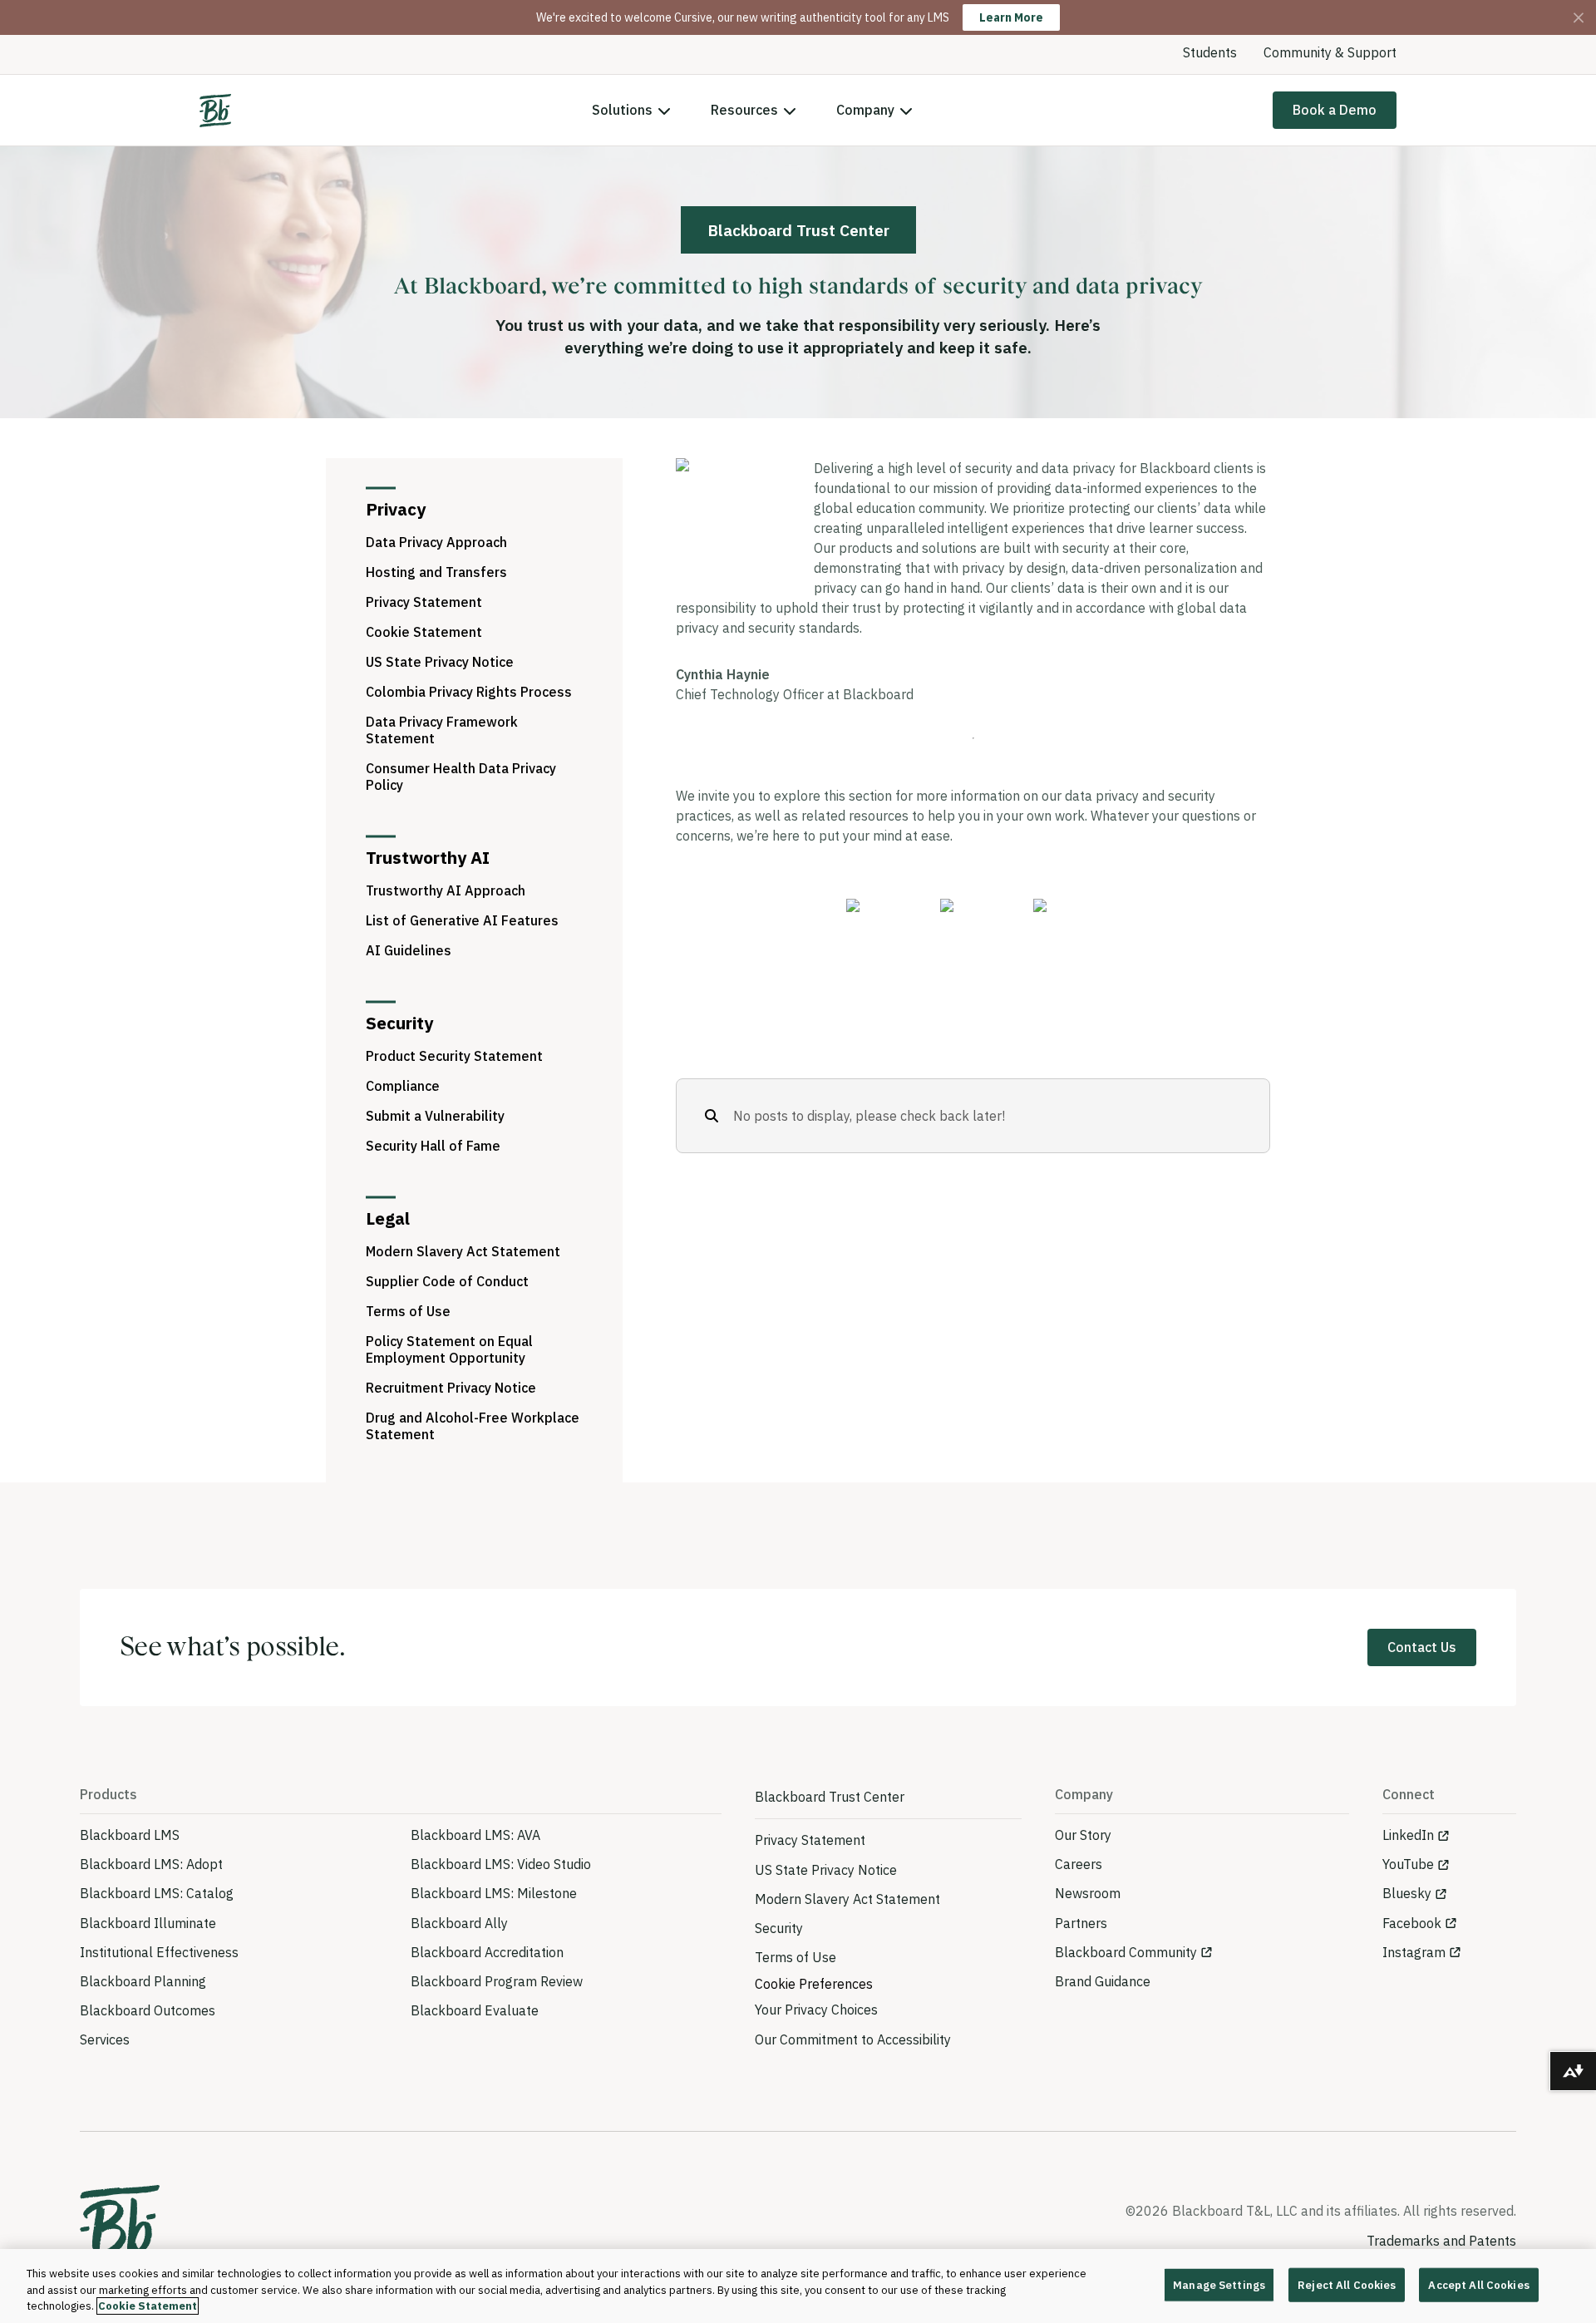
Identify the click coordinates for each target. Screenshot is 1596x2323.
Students (1210, 52)
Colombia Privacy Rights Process (469, 692)
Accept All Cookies (1478, 2284)
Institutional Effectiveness (159, 1952)
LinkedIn (1408, 1835)
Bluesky (1407, 1893)
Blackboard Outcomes (148, 2010)
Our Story (1083, 1835)
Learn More (1011, 17)
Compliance (403, 1086)
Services (105, 2039)
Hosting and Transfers (436, 572)
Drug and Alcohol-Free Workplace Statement (473, 1426)
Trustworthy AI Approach (446, 890)
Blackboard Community (1126, 1952)
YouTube (1408, 1864)
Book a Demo (1335, 110)
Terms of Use (408, 1311)
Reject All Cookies (1347, 2284)
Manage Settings (1219, 2284)
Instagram (1414, 1952)
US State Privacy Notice (440, 662)
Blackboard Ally (459, 1923)
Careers (1079, 1864)
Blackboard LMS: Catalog (157, 1893)
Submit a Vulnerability (435, 1116)
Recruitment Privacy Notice (451, 1388)
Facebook (1412, 1923)
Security (779, 1928)
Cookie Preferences (814, 1984)
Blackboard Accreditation (487, 1952)
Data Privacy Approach (436, 542)
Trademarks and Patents (1441, 2241)
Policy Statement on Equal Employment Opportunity (449, 1349)
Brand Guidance (1103, 1981)
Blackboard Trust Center (830, 1797)
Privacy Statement (424, 602)
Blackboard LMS (130, 1835)
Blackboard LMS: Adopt (151, 1864)
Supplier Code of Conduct (447, 1281)
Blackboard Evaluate (475, 2010)
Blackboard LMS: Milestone (494, 1893)
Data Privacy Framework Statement (442, 730)
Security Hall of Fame (433, 1146)
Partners (1081, 1923)
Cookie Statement (424, 632)
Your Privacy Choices (816, 2010)
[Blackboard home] (120, 2227)
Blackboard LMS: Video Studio (501, 1864)
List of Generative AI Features (462, 920)
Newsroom (1088, 1893)
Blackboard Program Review (497, 1981)
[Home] (215, 111)
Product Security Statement (454, 1056)
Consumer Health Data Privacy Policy (461, 777)
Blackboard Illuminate (148, 1923)
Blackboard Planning (143, 1981)
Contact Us (1422, 1647)
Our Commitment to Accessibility (853, 2039)
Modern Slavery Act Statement (463, 1251)
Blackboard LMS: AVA (475, 1835)
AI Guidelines (409, 950)
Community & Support (1330, 52)
